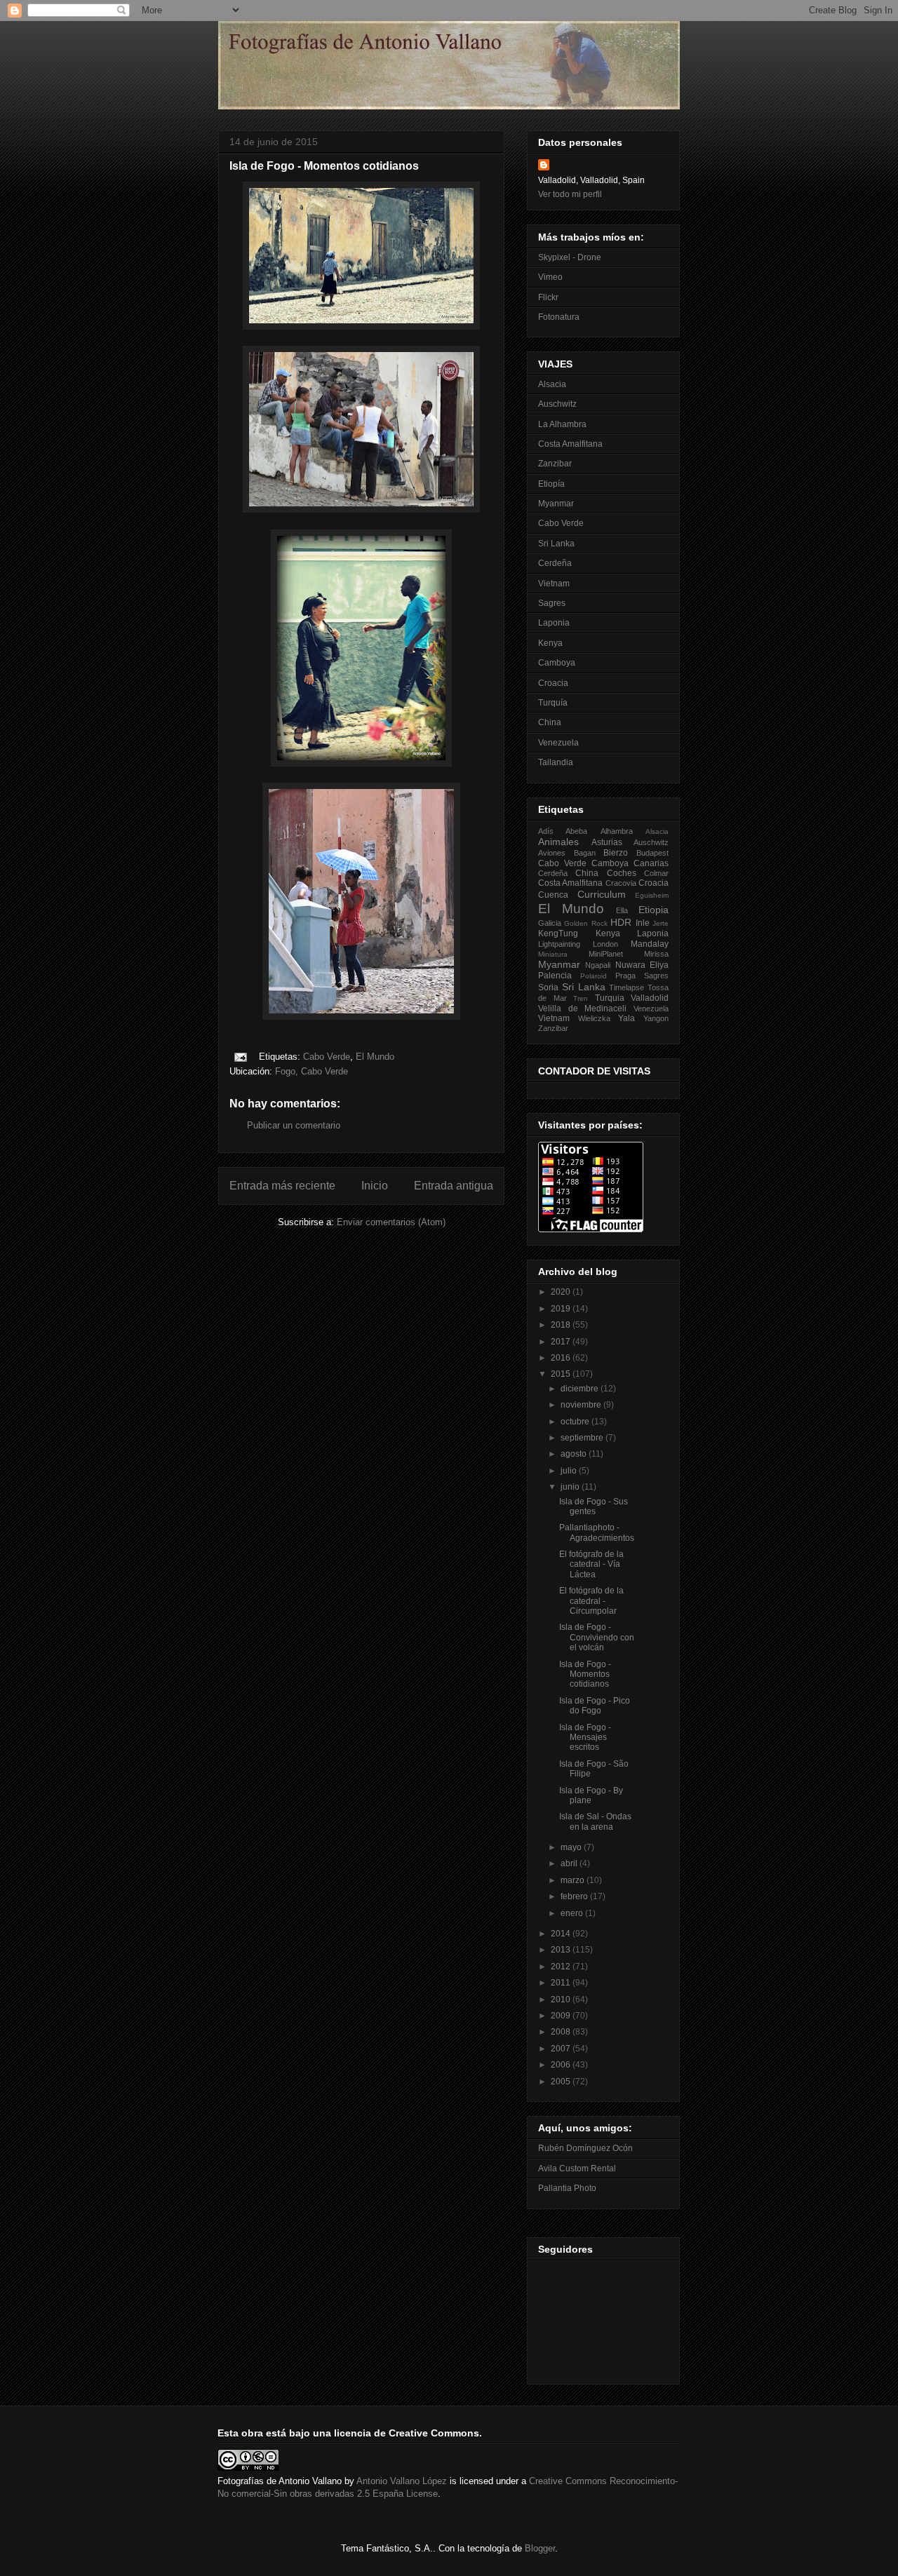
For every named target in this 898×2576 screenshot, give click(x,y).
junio (571, 1487)
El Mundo (375, 1057)
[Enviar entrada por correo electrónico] (240, 1057)
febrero (575, 1896)
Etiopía (551, 484)
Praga (625, 976)
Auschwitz (557, 404)
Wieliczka (594, 1018)
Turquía (553, 703)
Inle (643, 923)
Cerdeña (555, 563)
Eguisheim (652, 895)
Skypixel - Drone (570, 257)
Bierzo (616, 853)
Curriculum (602, 894)
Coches (622, 873)
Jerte (661, 923)
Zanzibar (555, 464)
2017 (562, 1342)
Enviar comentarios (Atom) (391, 1222)
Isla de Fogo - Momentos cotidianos (585, 1674)
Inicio (375, 1186)
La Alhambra (562, 424)
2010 (562, 2000)
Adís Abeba (563, 831)
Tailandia (556, 762)
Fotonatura (559, 317)
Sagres (552, 603)
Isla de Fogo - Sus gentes (594, 1506)
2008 (562, 2032)
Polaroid (594, 976)
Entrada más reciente (282, 1186)
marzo (574, 1880)
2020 (562, 1292)
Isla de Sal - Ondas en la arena (595, 1821)
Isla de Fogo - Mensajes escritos (585, 1738)
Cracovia (621, 883)
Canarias (651, 863)
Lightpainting (559, 944)
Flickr (548, 297)
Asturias (607, 842)
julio (570, 1471)
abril (570, 1863)
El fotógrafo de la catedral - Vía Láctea (591, 1564)
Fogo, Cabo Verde (311, 1071)
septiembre (583, 1438)
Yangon (656, 1018)
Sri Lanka (556, 544)
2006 (562, 2065)
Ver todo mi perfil (570, 194)
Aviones (552, 853)
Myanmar (556, 504)
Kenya (550, 643)
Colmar (656, 873)
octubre (576, 1422)
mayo (572, 1847)
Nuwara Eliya (642, 965)
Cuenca (553, 895)
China (550, 722)
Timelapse (626, 987)
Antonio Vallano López (402, 2481)
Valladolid (650, 998)
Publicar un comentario (294, 1125)
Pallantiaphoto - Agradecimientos (597, 1532)
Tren (581, 998)
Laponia (554, 623)
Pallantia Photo (567, 2188)
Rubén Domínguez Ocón (585, 2148)
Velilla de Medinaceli (582, 1009)
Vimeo (550, 277)
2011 (562, 1983)
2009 (562, 2016)
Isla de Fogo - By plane (591, 1795)
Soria (548, 987)
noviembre (582, 1405)
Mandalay (650, 944)
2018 (562, 1325)
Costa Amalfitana (570, 444)
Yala (626, 1018)
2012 (562, 1967)
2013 (562, 1950)
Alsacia (552, 384)
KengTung (558, 933)
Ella (622, 910)
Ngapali (598, 965)
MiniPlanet (606, 954)
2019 (562, 1309)
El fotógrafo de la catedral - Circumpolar (591, 1601)
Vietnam (554, 584)
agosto (575, 1454)
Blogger (540, 2548)
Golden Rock (585, 923)
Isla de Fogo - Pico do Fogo (595, 1706)
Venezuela (558, 743)
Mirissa (656, 954)
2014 (562, 1934)
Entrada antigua (454, 1186)
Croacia (553, 683)
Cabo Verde (327, 1057)
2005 (562, 2082)
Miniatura (553, 954)
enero (573, 1913)
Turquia (610, 998)
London (605, 944)
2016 (562, 1358)
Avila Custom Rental (577, 2169)
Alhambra (617, 831)
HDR (621, 922)
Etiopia (654, 910)
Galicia (550, 923)
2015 (562, 1374)
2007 (562, 2049)
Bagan (585, 853)
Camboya (557, 663)
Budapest (652, 853)
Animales (558, 842)
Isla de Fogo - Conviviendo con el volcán (597, 1637)
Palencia (555, 976)
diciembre (581, 1389)
